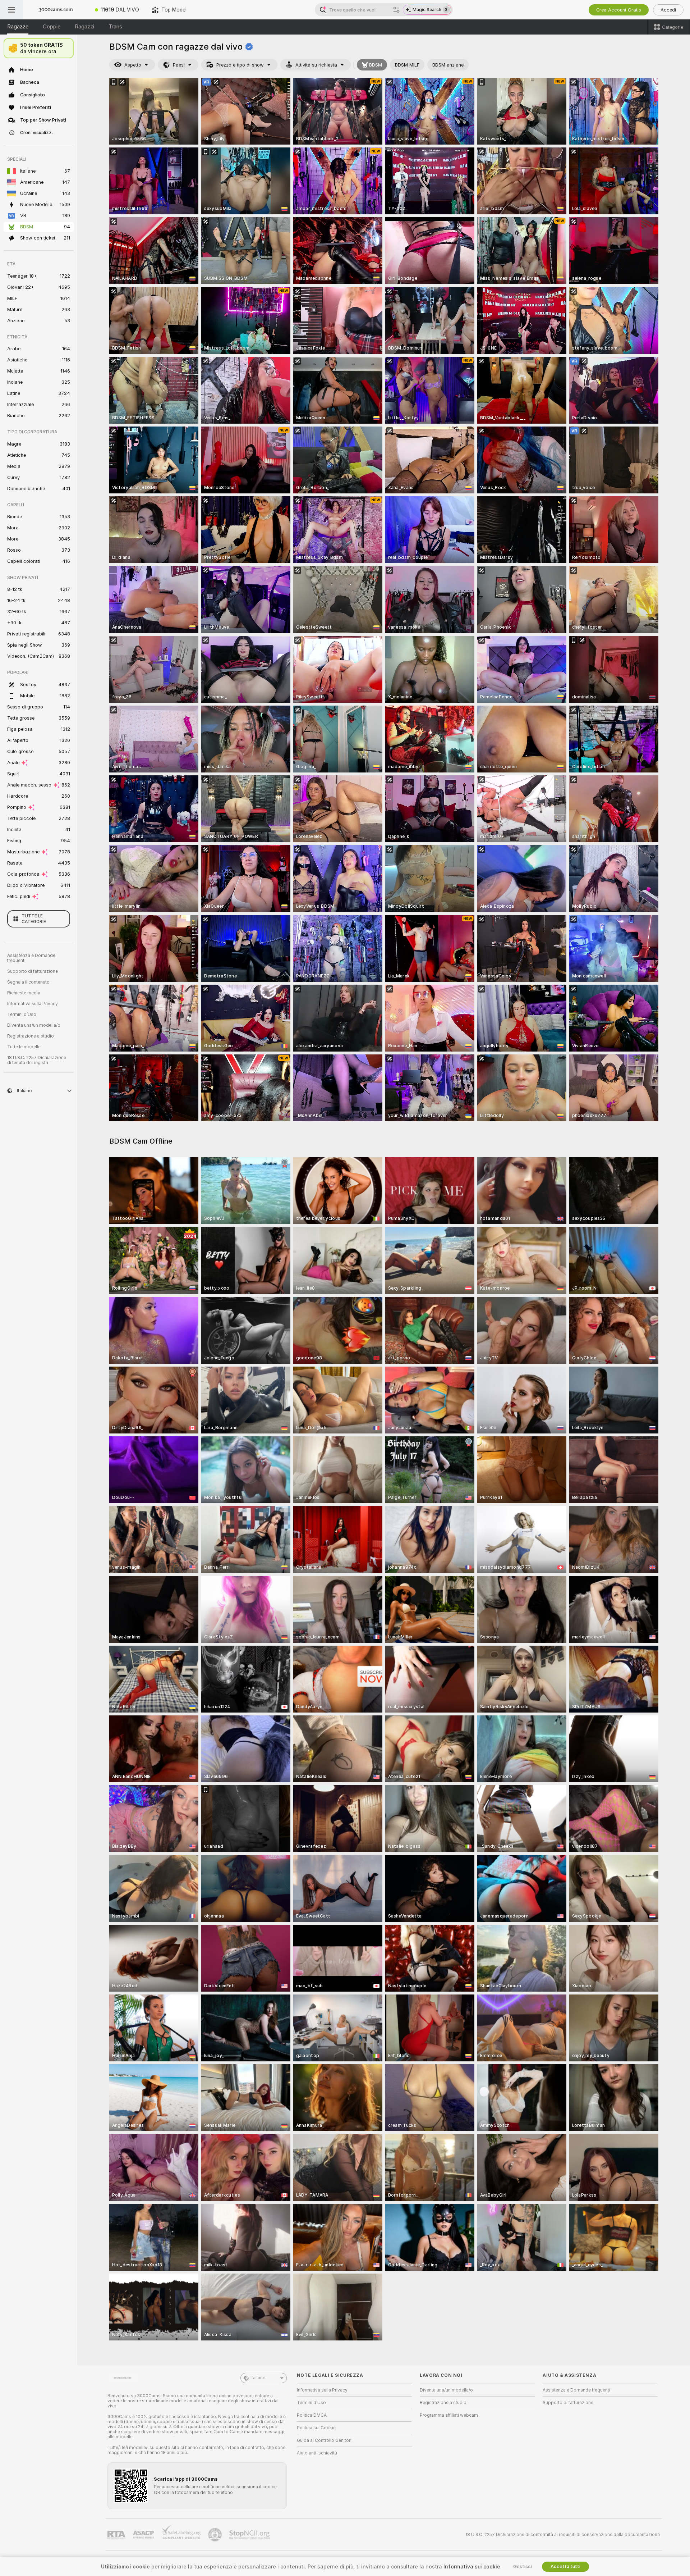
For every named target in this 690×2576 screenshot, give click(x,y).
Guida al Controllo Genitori (324, 2440)
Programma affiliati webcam (449, 2415)
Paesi (179, 65)
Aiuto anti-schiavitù (317, 2453)
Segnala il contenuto (28, 982)
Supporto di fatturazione (33, 971)
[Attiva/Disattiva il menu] (11, 10)
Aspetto (133, 65)
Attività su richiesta (316, 65)
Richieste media (24, 993)
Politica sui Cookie (316, 2428)
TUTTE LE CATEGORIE (34, 919)
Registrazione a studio (31, 1036)
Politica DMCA (312, 2415)
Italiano (258, 2378)
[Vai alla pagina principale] (56, 10)
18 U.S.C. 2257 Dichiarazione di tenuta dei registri (37, 1060)
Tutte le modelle (24, 1047)
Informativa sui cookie (472, 2567)
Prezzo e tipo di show (240, 65)
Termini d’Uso (22, 1015)
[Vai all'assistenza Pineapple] (216, 2535)
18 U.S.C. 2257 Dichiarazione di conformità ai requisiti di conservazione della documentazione (563, 2535)
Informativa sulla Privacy (33, 1004)
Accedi (668, 10)
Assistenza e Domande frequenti (31, 958)
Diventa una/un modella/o (34, 1025)
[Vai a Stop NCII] (250, 2535)
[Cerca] (396, 10)
